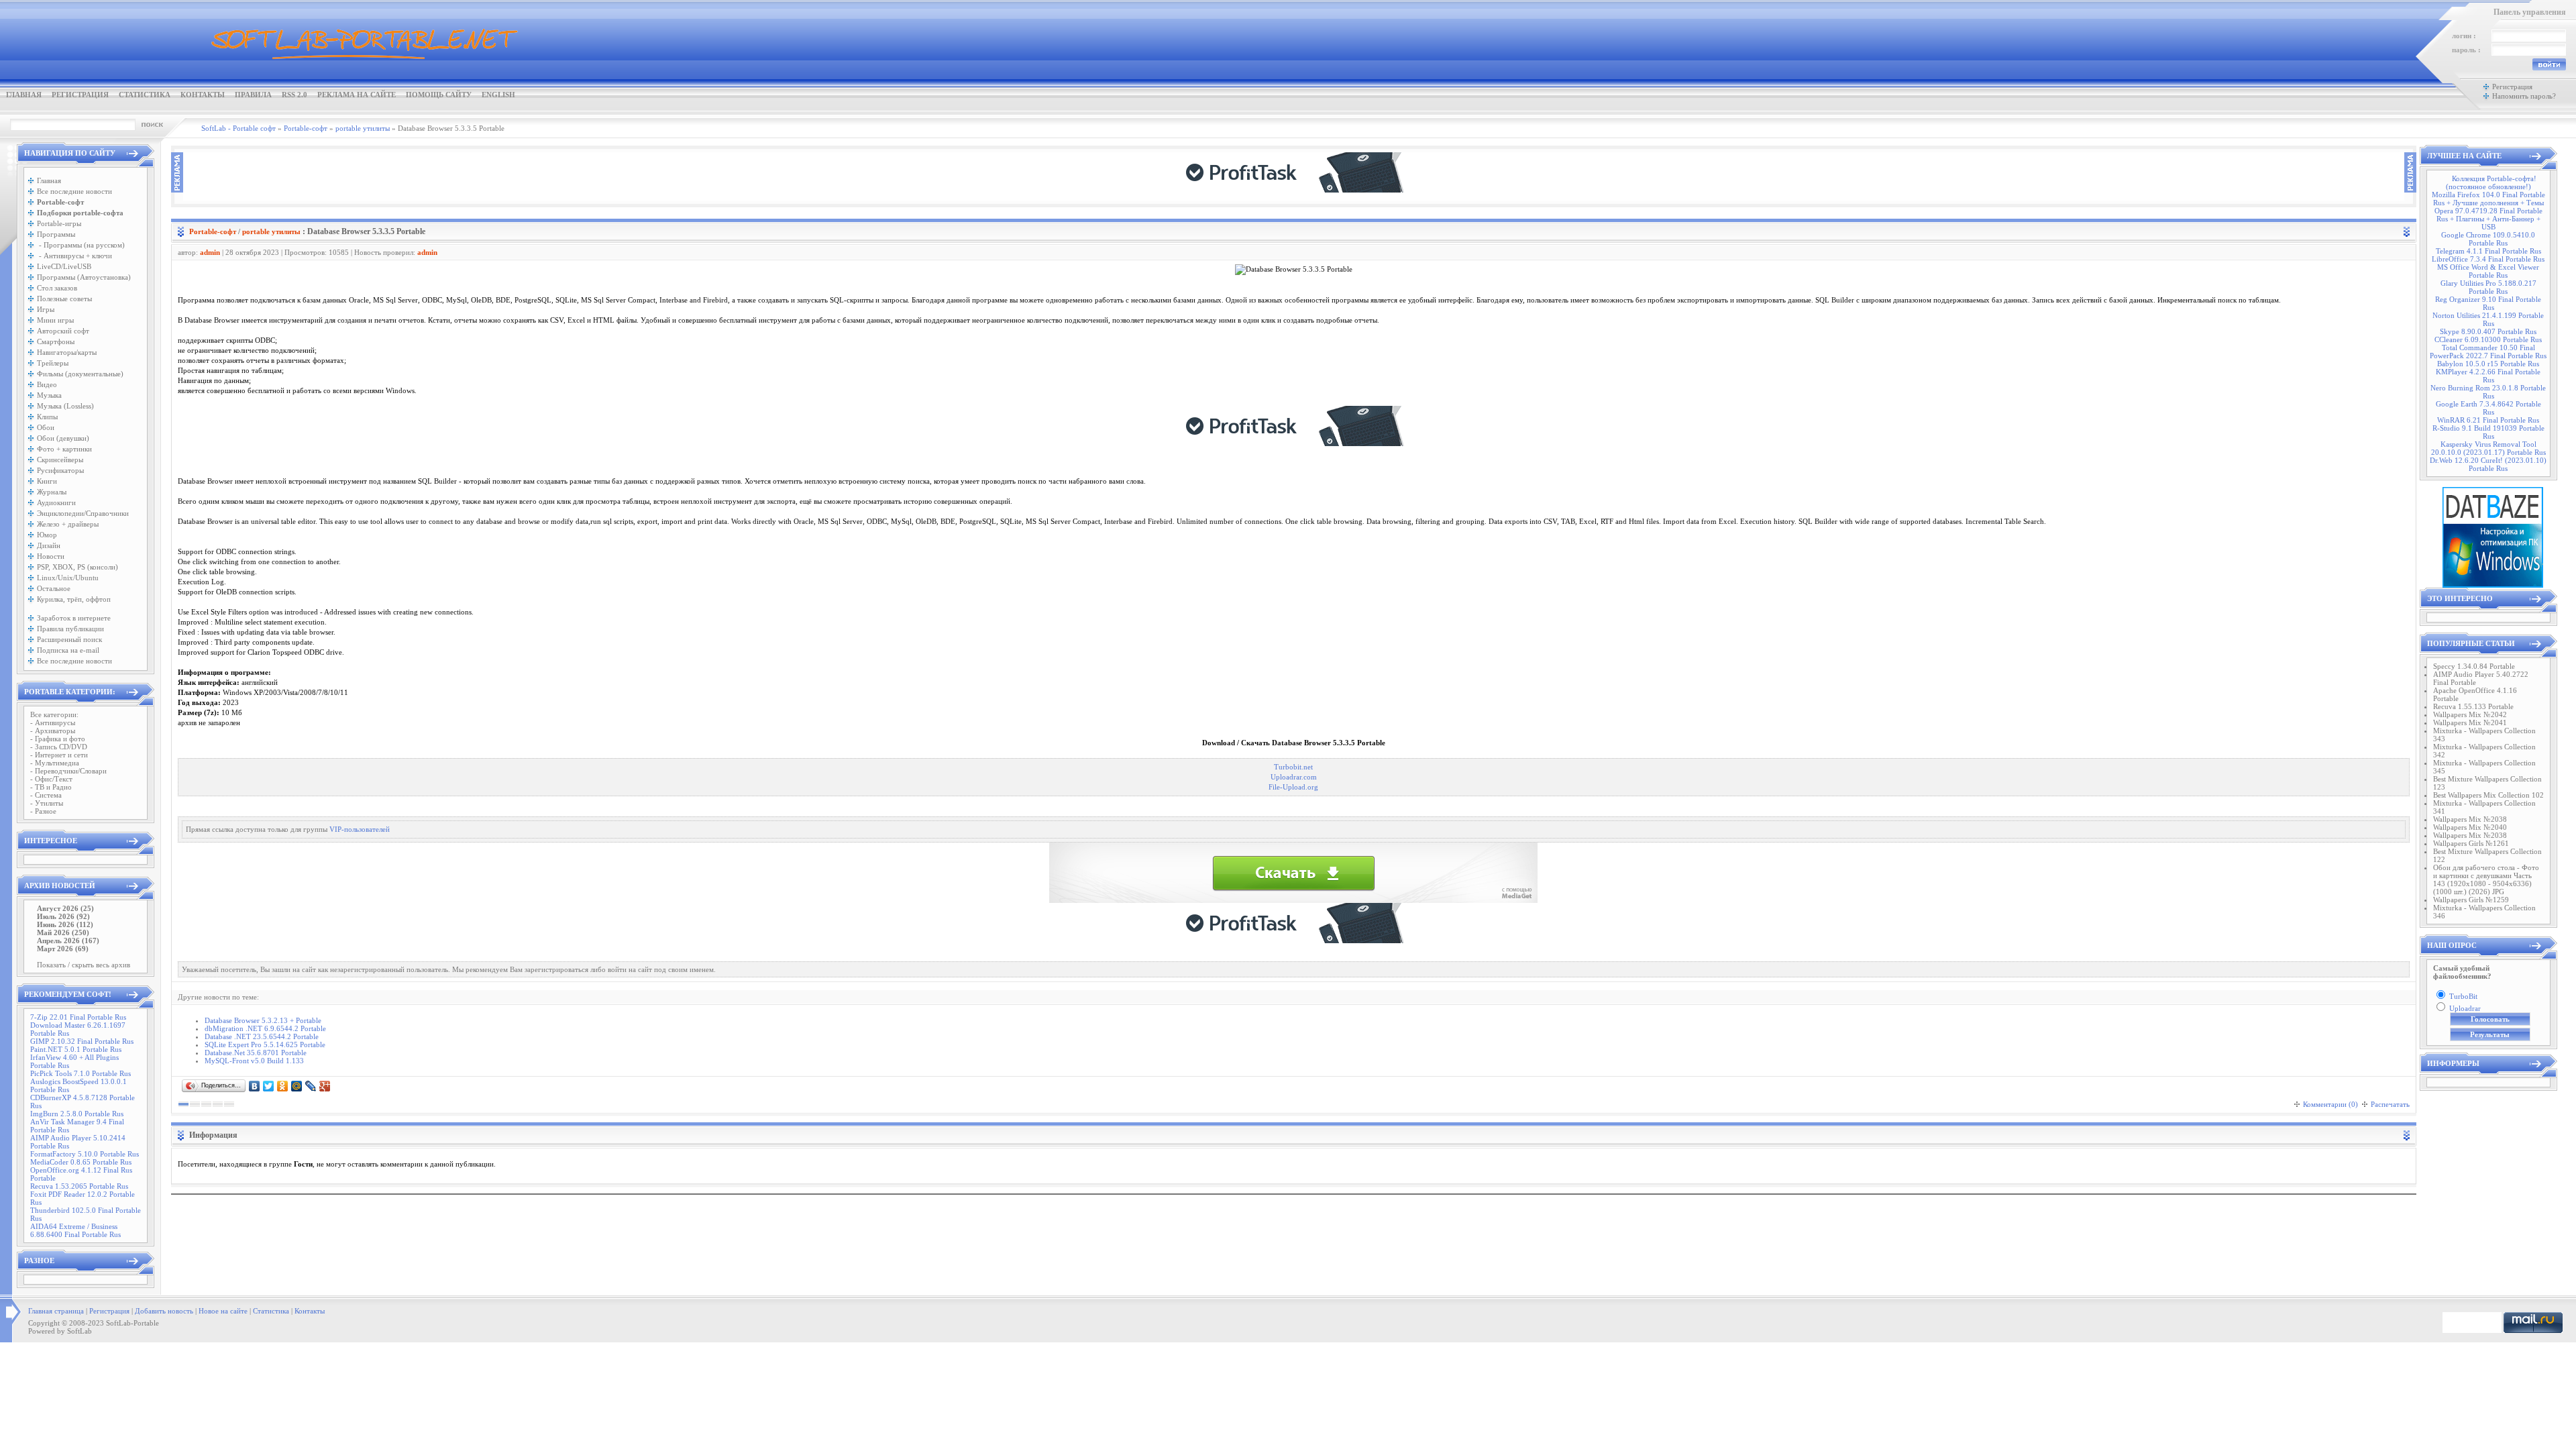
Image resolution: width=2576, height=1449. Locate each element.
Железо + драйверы (68, 524)
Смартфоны (56, 341)
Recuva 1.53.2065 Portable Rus (79, 1186)
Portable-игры (59, 223)
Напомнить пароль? (2524, 96)
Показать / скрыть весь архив (84, 965)
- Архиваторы (53, 731)
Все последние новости (74, 191)
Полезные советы (64, 299)
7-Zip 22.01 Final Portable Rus (78, 1017)
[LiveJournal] (311, 1086)
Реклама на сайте (357, 95)
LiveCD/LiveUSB (64, 266)
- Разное (43, 811)
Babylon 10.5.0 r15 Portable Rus (2488, 364)
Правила (253, 95)
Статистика (145, 95)
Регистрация (80, 95)
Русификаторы (60, 470)
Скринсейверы (60, 460)
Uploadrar (2465, 1008)
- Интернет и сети (59, 755)
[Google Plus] (325, 1086)
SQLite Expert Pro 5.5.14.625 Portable (265, 1044)
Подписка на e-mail (68, 650)
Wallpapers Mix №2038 (2470, 819)
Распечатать (2390, 1104)
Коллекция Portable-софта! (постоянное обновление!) (2491, 182)
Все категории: (54, 714)
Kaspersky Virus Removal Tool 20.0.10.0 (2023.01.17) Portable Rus (2488, 448)
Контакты (203, 95)
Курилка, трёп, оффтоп (74, 599)
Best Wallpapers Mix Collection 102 (2488, 795)
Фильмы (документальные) (80, 374)
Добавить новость (164, 1311)
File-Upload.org (1293, 787)
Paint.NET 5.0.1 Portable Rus (76, 1049)
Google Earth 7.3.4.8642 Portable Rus (2488, 408)
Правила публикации (70, 629)
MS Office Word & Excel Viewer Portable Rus (2488, 271)
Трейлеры (53, 363)
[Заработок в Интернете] (1293, 190)
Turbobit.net (1293, 767)
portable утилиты (271, 231)
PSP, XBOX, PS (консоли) (77, 567)
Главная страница (56, 1311)
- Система (46, 795)
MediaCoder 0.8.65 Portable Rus (81, 1162)
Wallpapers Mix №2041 (2470, 722)
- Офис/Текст (51, 779)
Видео (47, 384)
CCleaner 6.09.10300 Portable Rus (2488, 339)
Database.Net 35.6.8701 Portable (256, 1053)
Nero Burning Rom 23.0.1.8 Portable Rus (2488, 392)
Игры (46, 309)
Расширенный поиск (69, 639)
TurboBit (2463, 996)
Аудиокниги (56, 502)
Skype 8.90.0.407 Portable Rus (2488, 331)
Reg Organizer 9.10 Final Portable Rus (2488, 303)
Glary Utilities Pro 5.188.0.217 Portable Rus (2488, 287)
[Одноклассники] (283, 1086)
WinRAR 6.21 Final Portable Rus (2488, 420)
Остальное (54, 588)
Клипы (47, 417)
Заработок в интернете (74, 618)
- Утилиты (47, 803)
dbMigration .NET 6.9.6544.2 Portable (265, 1028)
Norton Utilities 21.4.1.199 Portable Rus (2488, 319)
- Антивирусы (53, 722)
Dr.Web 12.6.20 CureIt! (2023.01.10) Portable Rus (2488, 464)
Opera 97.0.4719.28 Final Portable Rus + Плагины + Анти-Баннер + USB (2488, 219)
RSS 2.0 (294, 95)
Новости (51, 556)
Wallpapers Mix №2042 (2470, 714)
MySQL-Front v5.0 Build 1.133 (254, 1061)
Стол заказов (57, 288)
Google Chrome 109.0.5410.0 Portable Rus (2488, 239)
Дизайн (49, 545)
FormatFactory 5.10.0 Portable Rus (85, 1154)
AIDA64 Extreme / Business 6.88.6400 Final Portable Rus (75, 1230)
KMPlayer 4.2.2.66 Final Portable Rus (2488, 376)
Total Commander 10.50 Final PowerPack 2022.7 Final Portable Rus (2488, 352)
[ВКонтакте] (255, 1086)
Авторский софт (63, 331)
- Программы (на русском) (81, 245)
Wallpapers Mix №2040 (2470, 827)
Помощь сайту (439, 95)
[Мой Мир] (297, 1086)
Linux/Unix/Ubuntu (68, 578)
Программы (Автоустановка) (84, 277)
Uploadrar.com (1294, 777)
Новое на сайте (223, 1311)
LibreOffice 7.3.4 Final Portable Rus (2488, 259)
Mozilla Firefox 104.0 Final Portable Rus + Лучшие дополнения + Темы (2488, 199)
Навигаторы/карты (67, 352)
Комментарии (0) (2330, 1104)
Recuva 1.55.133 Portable (2473, 706)
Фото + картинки (64, 449)
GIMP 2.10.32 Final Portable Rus (82, 1041)
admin (210, 252)
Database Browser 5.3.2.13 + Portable (263, 1020)
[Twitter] (269, 1086)
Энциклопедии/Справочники (83, 513)
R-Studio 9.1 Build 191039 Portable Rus (2488, 432)
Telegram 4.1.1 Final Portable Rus (2488, 251)
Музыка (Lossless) (65, 406)
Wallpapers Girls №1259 (2471, 900)
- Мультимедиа (55, 763)
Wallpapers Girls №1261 (2471, 843)
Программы (56, 234)
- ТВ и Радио (51, 787)
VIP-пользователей (360, 829)
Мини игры (55, 320)
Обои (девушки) (63, 438)
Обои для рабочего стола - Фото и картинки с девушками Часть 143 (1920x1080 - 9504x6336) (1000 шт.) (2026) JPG (2486, 879)
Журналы (52, 492)
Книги (47, 481)
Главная (24, 95)
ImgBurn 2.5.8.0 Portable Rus (77, 1114)
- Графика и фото (58, 739)
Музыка (49, 395)
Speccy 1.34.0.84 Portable (2474, 666)
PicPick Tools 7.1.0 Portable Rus (80, 1073)
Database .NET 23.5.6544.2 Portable (262, 1036)
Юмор (47, 535)
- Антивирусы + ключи (74, 256)
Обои (46, 427)
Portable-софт (213, 231)
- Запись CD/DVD (59, 747)
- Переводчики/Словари (68, 771)
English (498, 95)
